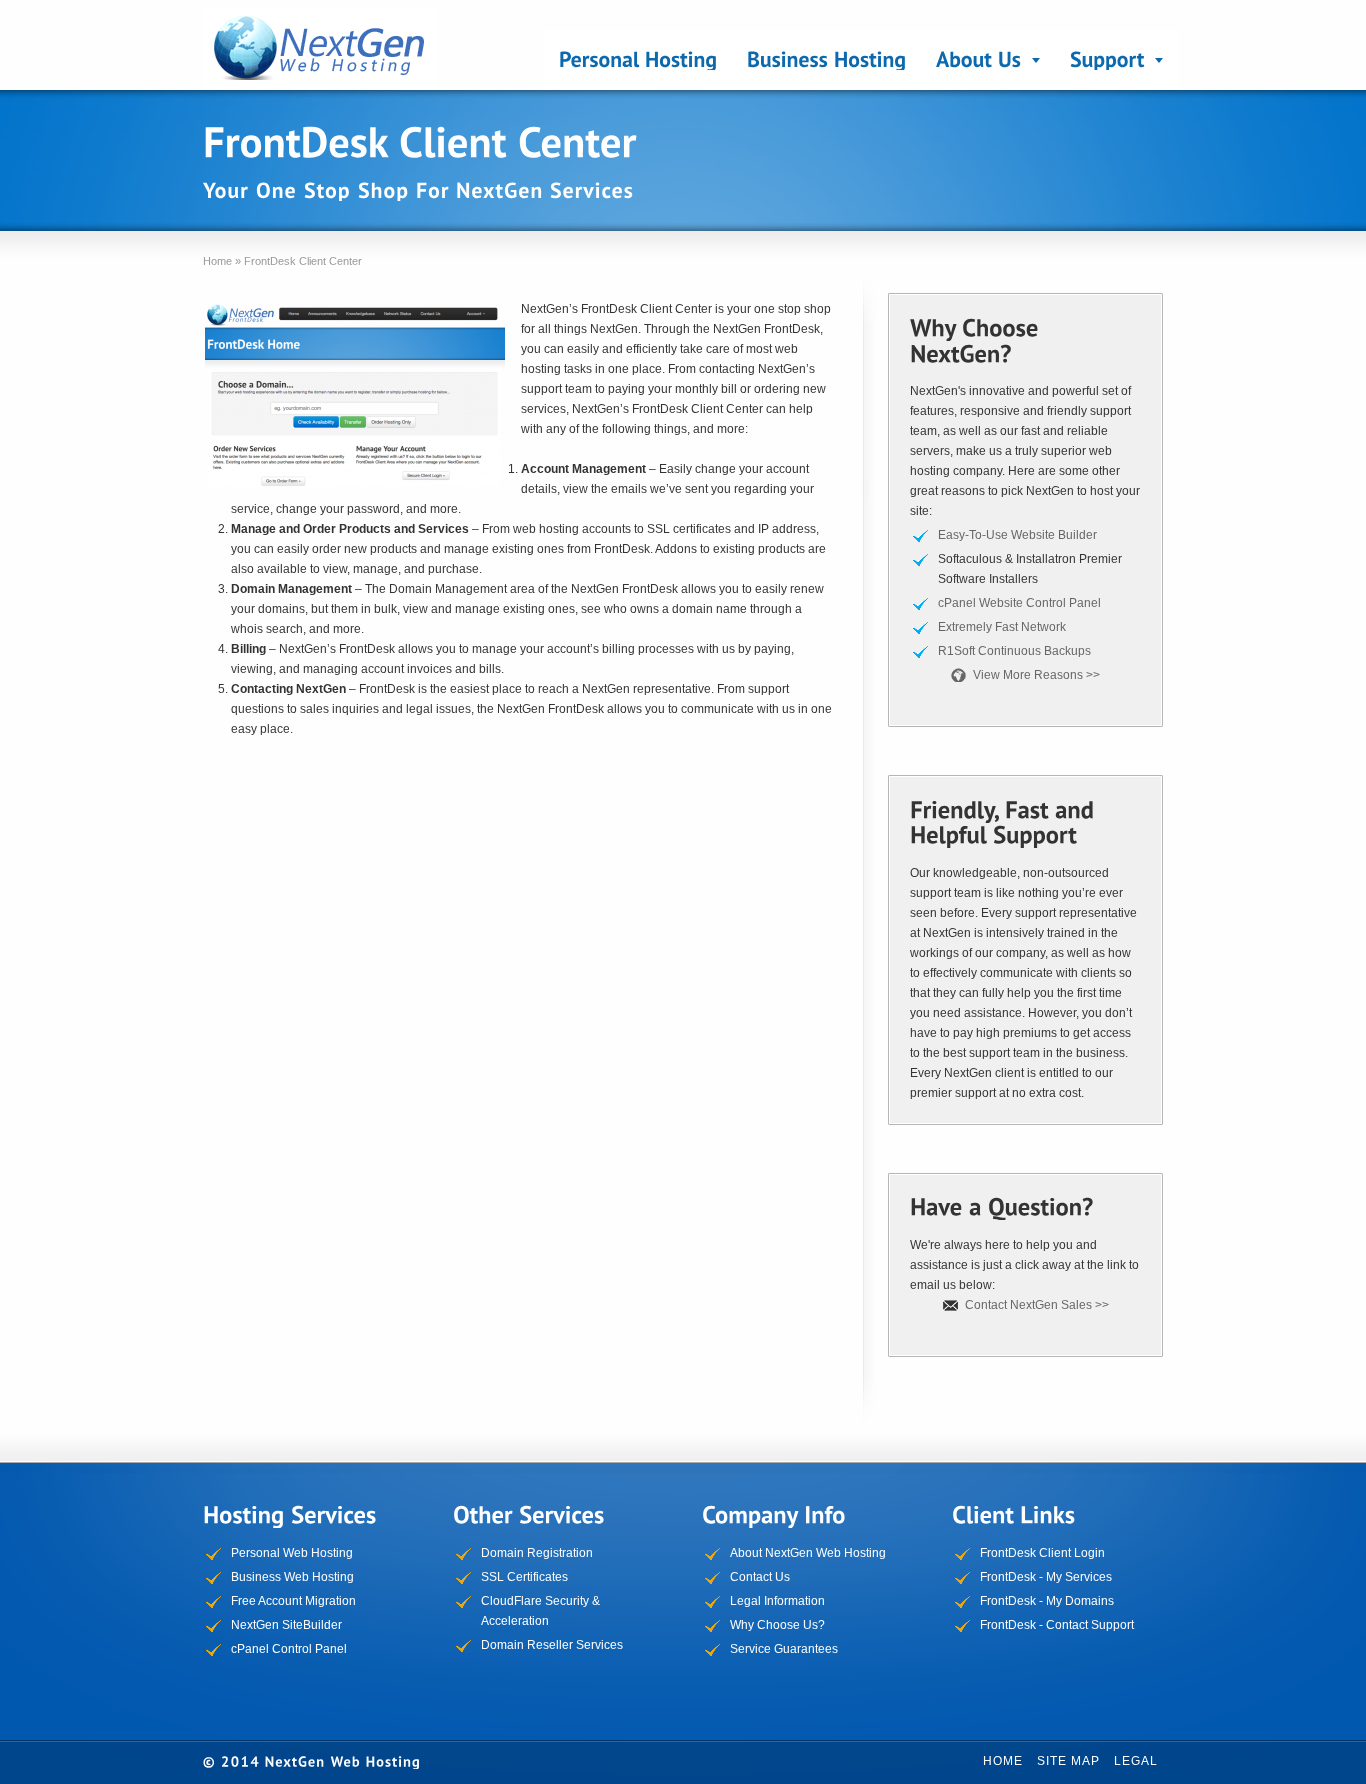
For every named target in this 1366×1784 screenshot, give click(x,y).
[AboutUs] (988, 60)
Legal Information (777, 1601)
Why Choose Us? (777, 1625)
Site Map (1068, 1761)
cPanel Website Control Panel (1019, 603)
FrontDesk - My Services (1046, 1577)
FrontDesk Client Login (1042, 1553)
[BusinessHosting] (826, 60)
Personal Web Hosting (292, 1553)
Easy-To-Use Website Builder (1017, 535)
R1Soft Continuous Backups (1014, 651)
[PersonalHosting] (638, 60)
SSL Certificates (524, 1577)
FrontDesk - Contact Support (1057, 1625)
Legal (1136, 1761)
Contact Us (760, 1577)
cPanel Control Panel (289, 1649)
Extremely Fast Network (1002, 627)
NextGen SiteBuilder (286, 1625)
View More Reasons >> (1036, 675)
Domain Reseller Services (552, 1645)
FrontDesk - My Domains (1047, 1601)
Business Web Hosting (292, 1577)
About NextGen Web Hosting (808, 1553)
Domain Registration (537, 1553)
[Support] (1117, 60)
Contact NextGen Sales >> (1037, 1305)
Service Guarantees (784, 1649)
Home (1003, 1761)
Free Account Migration (293, 1601)
